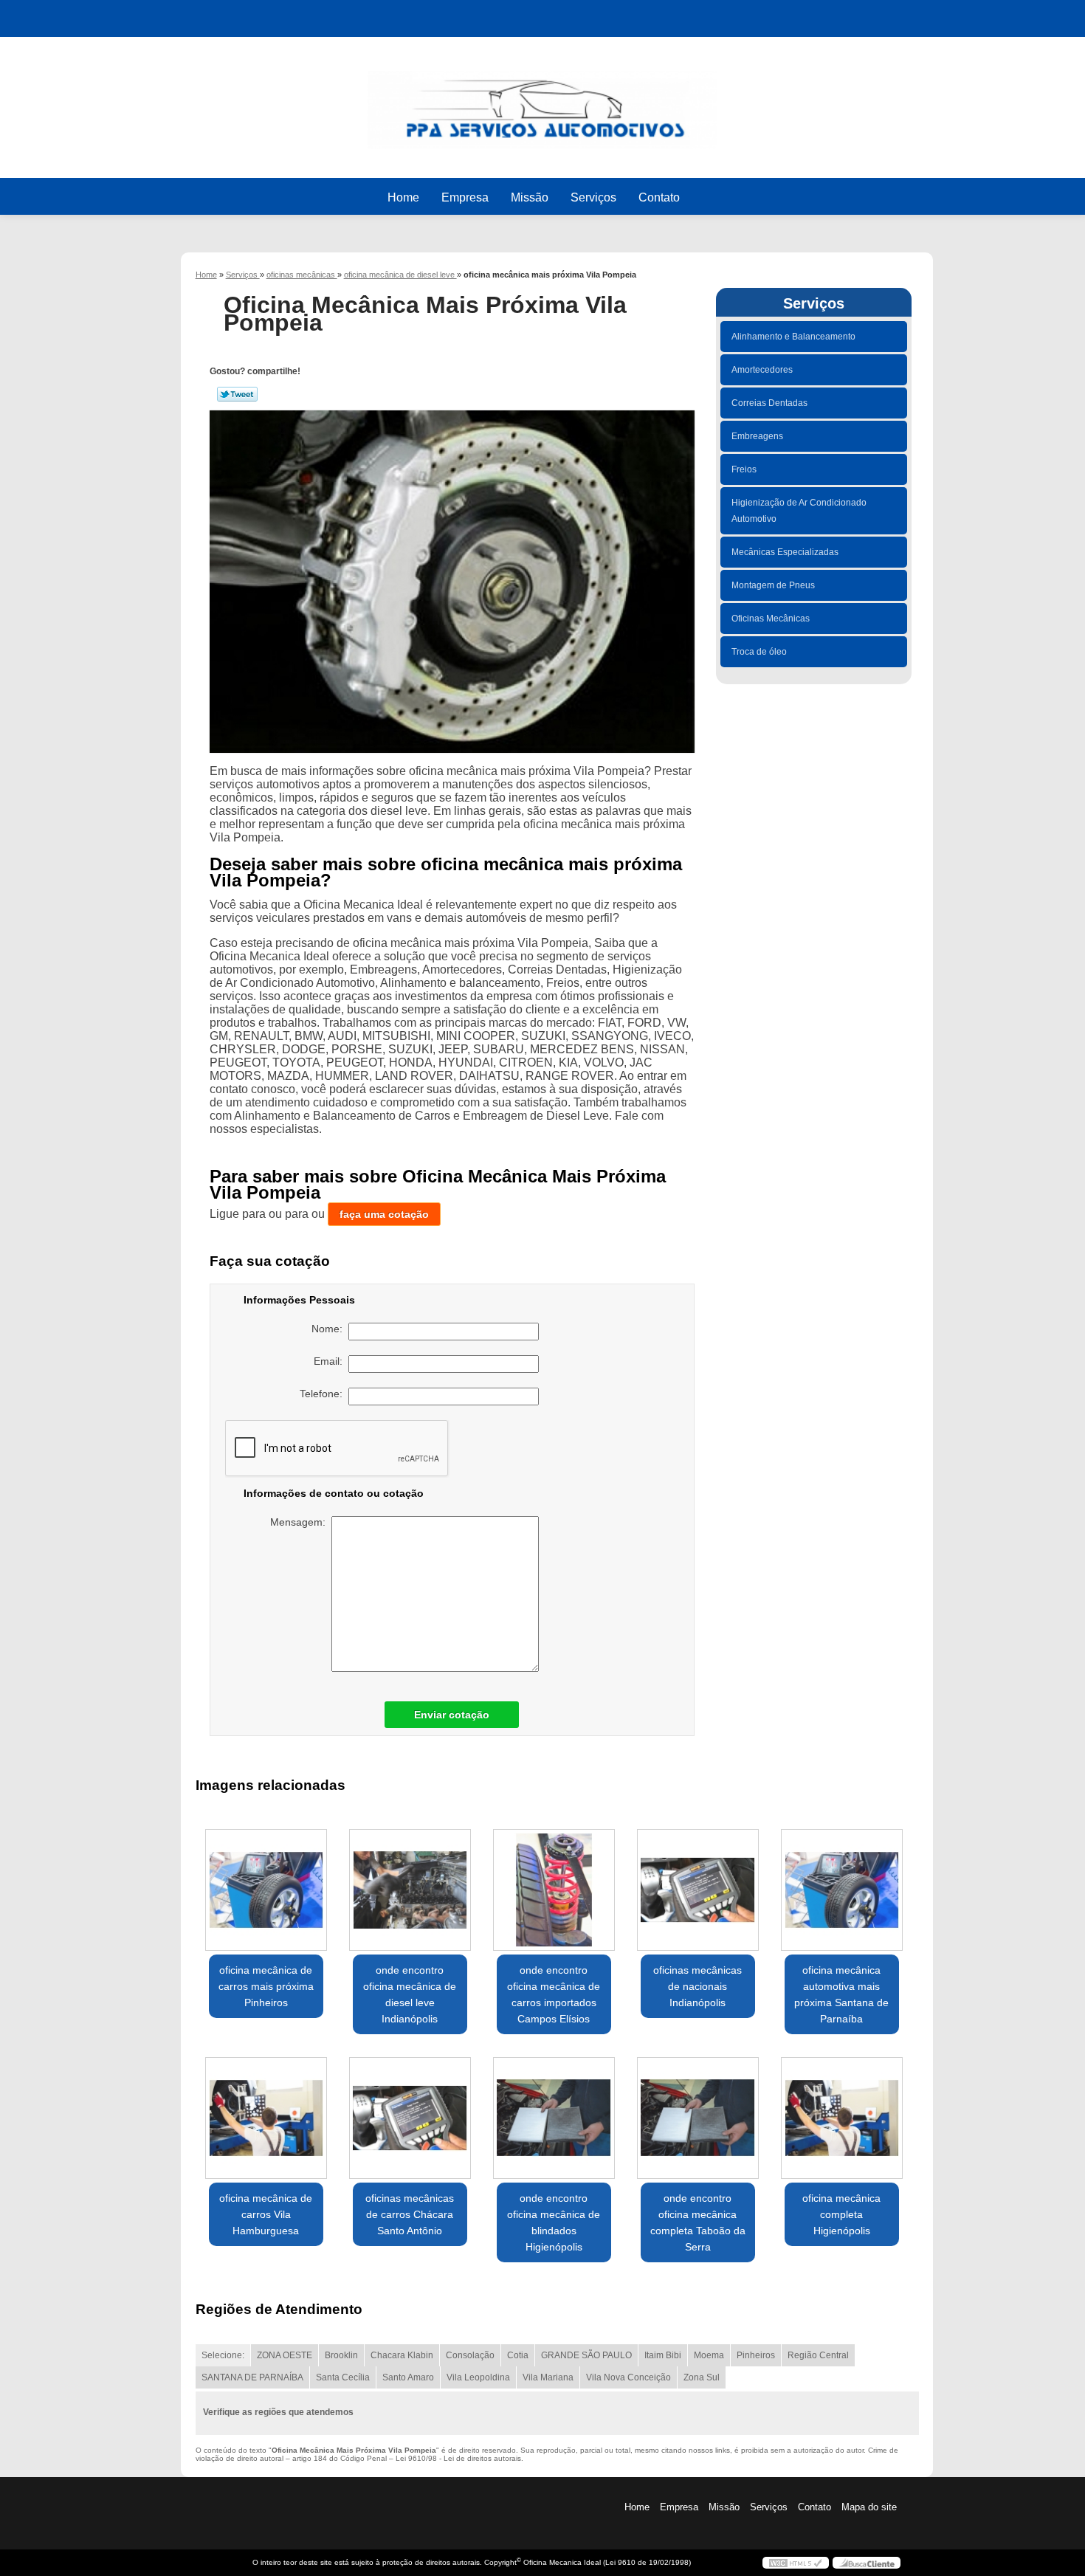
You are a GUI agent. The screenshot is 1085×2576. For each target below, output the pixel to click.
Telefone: (324, 1394)
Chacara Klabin (402, 2355)
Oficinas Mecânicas (771, 619)
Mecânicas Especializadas (785, 552)
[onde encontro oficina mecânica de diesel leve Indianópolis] (410, 1890)
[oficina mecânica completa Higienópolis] (842, 2118)
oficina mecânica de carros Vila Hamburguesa (266, 2214)
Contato (659, 197)
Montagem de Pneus (773, 585)
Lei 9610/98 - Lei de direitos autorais (458, 2458)
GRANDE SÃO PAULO (586, 2355)
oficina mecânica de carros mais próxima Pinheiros (266, 1986)
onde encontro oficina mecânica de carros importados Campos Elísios (554, 1994)
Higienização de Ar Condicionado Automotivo (799, 511)
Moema (709, 2355)
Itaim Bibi (663, 2355)
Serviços (593, 197)
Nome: (330, 1329)
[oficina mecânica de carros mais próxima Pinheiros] (266, 1890)
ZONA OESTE (285, 2355)
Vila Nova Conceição (628, 2377)
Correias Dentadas (769, 403)
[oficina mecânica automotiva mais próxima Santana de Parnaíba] (842, 1890)
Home (403, 197)
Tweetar (237, 394)
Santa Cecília (343, 2377)
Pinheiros (756, 2355)
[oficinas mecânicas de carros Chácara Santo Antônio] (410, 2118)
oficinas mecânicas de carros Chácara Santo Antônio (410, 2214)
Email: (331, 1361)
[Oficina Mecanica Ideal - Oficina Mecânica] (542, 103)
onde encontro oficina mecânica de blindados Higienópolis (554, 2222)
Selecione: (223, 2355)
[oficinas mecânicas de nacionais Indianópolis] (698, 1890)
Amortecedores (762, 370)
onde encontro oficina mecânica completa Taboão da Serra (698, 2222)
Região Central (818, 2355)
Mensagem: (301, 1522)
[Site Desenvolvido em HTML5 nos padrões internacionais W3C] (796, 2563)
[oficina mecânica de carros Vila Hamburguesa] (266, 2118)
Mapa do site (869, 2507)
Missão (530, 197)
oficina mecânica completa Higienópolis (841, 2214)
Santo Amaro (408, 2377)
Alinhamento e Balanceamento (793, 337)
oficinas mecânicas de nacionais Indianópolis (697, 1986)
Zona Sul (702, 2377)
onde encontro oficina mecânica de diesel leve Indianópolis (410, 1994)
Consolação (470, 2355)
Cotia (518, 2355)
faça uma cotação (384, 1214)
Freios (744, 469)
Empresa (465, 197)
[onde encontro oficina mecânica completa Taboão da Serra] (698, 2118)
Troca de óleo (759, 652)
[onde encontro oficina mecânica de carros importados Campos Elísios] (554, 1890)
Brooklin (341, 2355)
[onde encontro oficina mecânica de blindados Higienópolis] (554, 2118)
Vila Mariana (548, 2377)
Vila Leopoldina (478, 2377)
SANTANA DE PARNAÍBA (252, 2377)
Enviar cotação (452, 1715)
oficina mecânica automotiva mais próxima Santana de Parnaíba (841, 1994)
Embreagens (757, 436)
